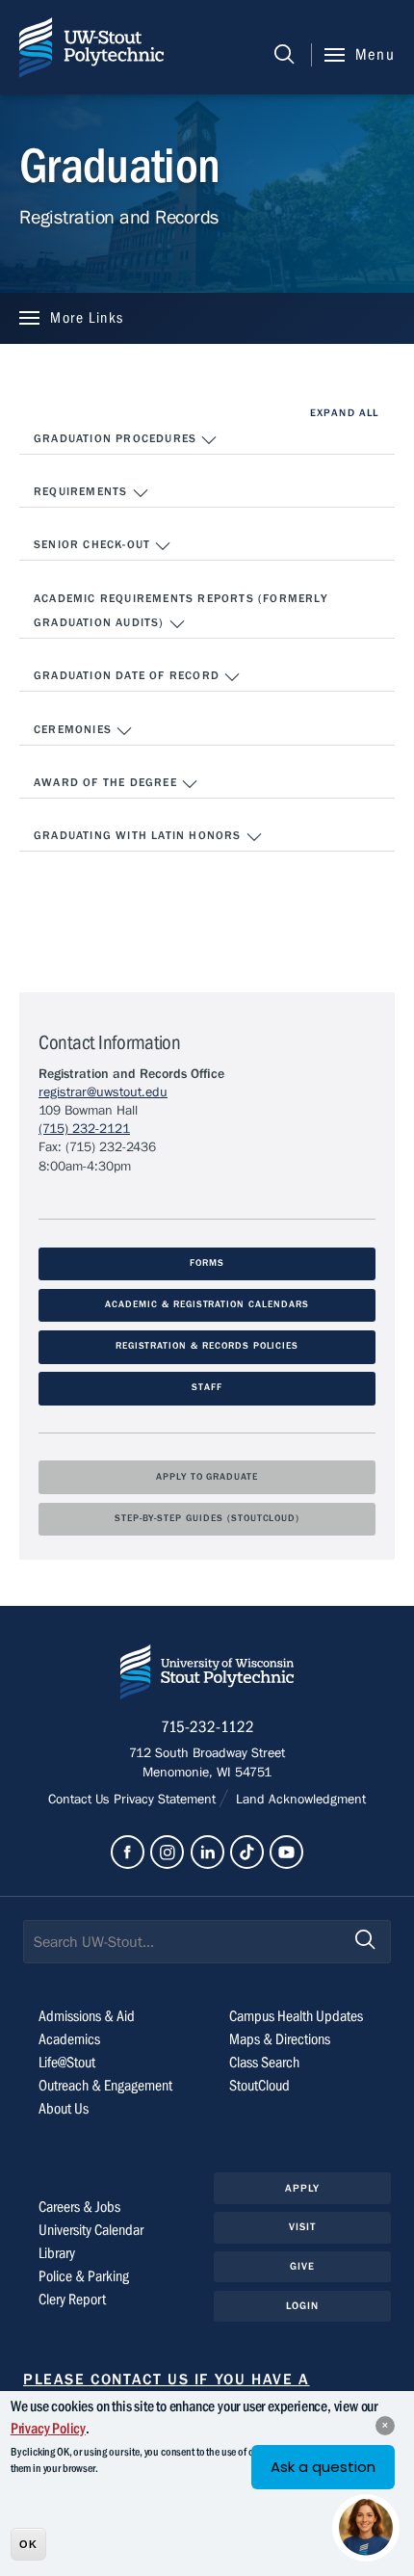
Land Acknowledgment (299, 1800)
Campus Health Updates (296, 2016)
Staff (207, 1388)
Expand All (344, 413)
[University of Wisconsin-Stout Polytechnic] (207, 1676)
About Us (64, 2109)
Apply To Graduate (207, 1477)
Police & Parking (84, 2276)
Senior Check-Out (94, 544)
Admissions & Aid (87, 2016)
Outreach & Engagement (105, 2086)
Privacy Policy (48, 2429)
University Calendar (91, 2230)
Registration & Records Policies (207, 1346)
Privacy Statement (167, 1800)
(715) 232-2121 (84, 1129)
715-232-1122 (207, 1727)
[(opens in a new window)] (128, 1852)
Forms (207, 1263)
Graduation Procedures (117, 438)
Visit (303, 2227)
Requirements (83, 491)
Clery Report (72, 2300)
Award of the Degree (107, 782)
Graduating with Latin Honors (140, 835)
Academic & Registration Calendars (207, 1305)
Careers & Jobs (79, 2207)
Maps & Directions (280, 2039)
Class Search (264, 2063)
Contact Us (81, 1800)
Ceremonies (75, 729)
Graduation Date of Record (129, 675)
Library (57, 2253)
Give (302, 2266)
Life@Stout (67, 2063)
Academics (69, 2039)
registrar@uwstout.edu (103, 1092)
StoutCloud (259, 2086)
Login (303, 2306)
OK (28, 2544)
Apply (303, 2188)
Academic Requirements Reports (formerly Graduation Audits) (181, 611)
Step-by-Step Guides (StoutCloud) (207, 1519)
